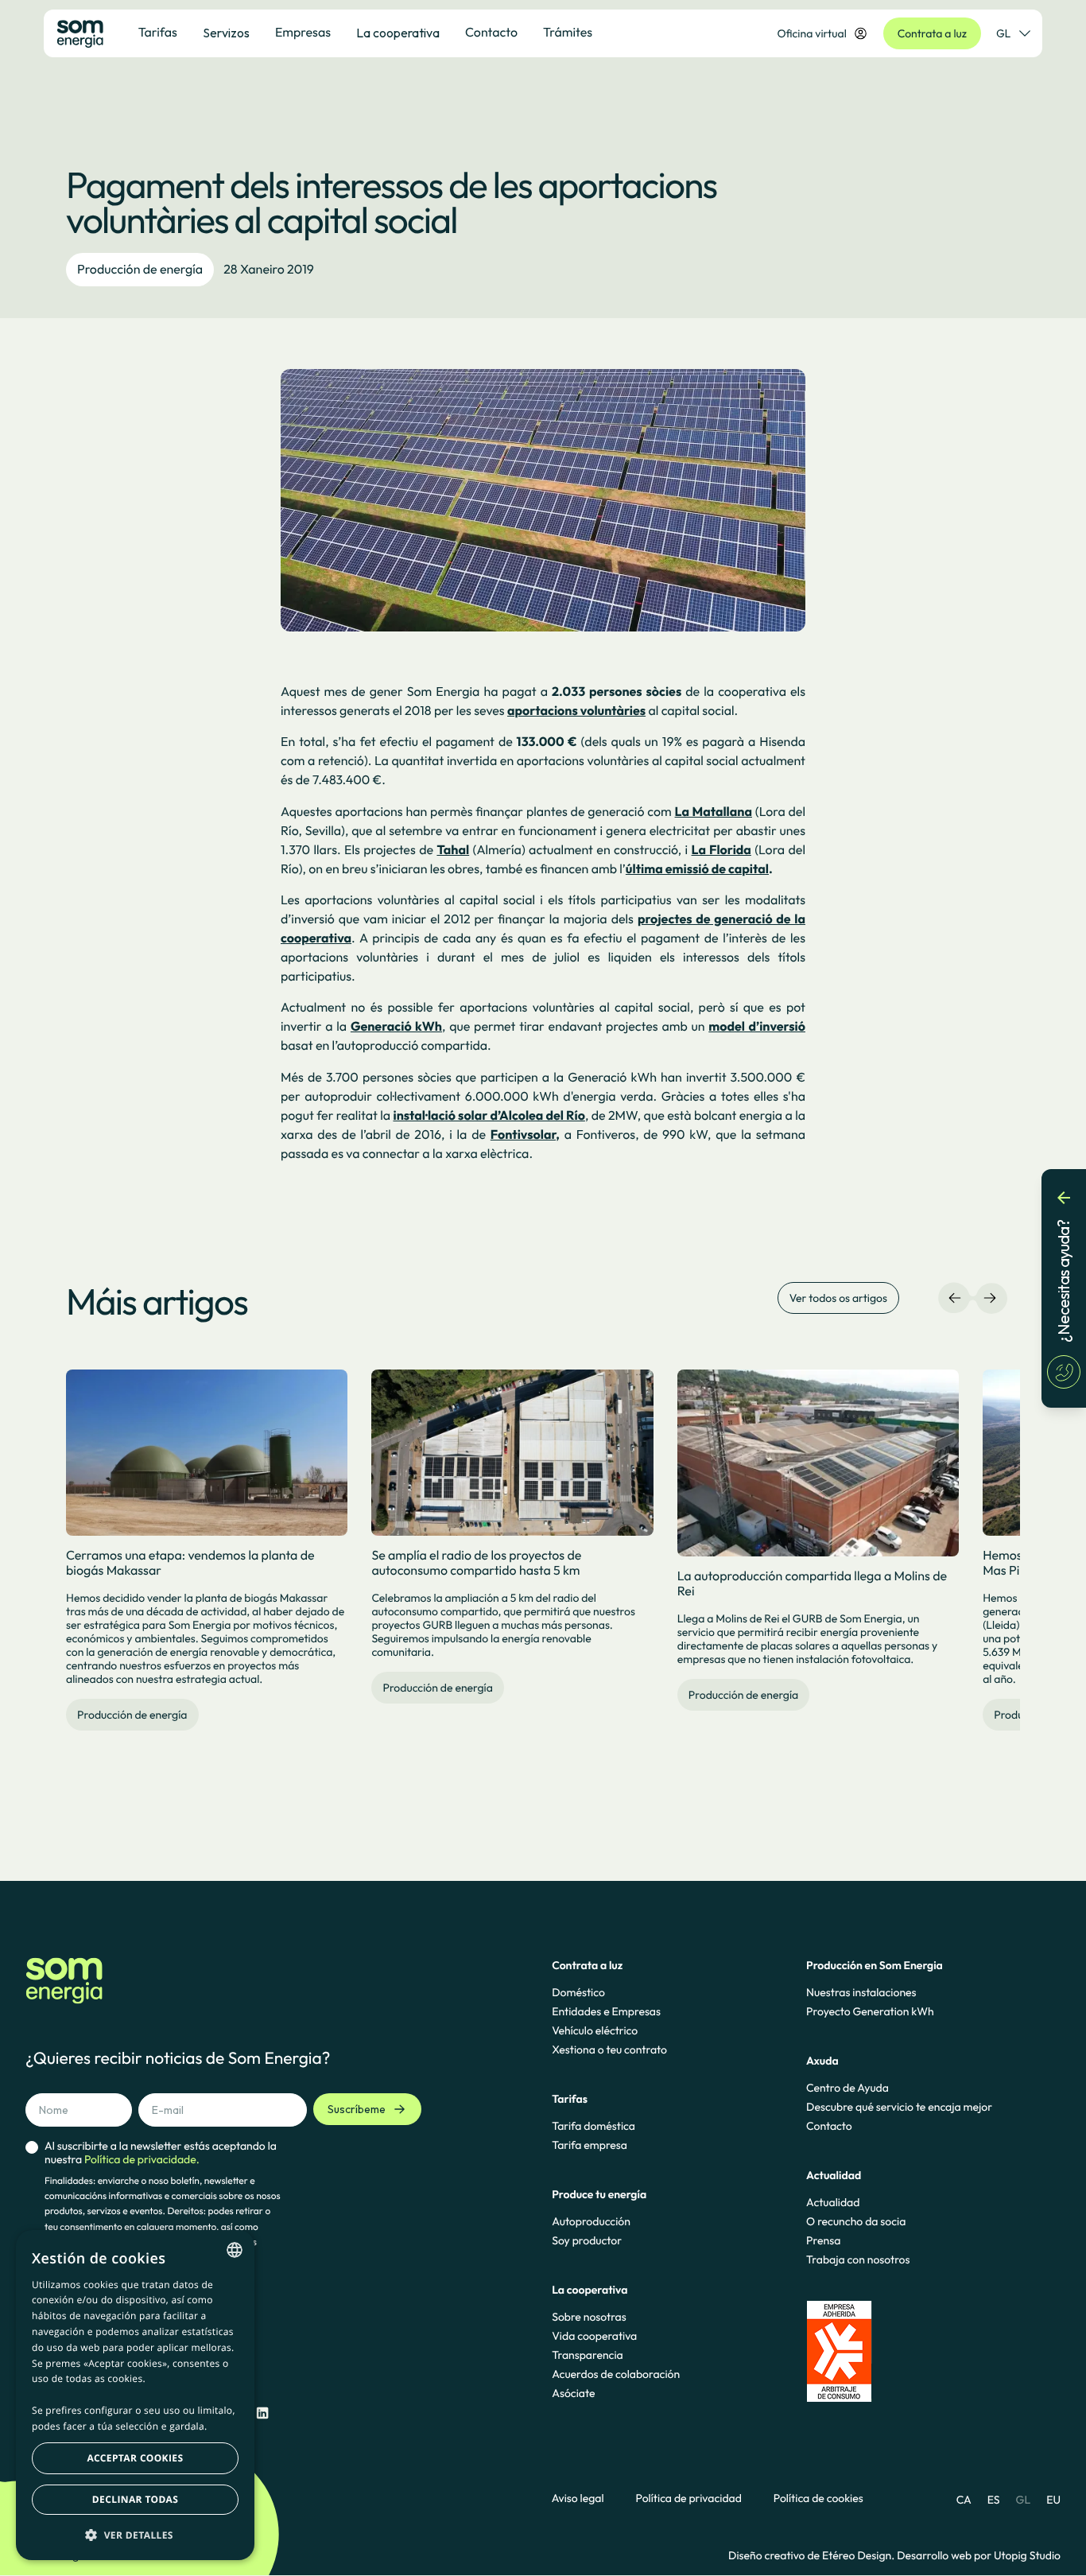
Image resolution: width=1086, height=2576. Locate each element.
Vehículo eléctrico (595, 2030)
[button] (135, 2535)
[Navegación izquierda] (955, 1298)
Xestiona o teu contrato (609, 2050)
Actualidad (833, 2202)
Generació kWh (396, 1027)
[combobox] (235, 2250)
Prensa (823, 2240)
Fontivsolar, (525, 1135)
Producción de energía (140, 270)
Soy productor (587, 2240)
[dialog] (135, 2395)
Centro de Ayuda (847, 2088)
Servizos (226, 33)
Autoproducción (591, 2221)
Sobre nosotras (589, 2317)
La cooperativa (398, 33)
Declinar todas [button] (135, 2499)
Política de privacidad (689, 2498)
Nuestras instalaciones (861, 1992)
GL (1003, 33)
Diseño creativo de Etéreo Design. (813, 2555)
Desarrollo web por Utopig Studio (979, 2555)
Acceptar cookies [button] (136, 2458)
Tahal (453, 850)
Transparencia (587, 2355)
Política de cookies (818, 2498)
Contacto (829, 2126)
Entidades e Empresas (606, 2011)
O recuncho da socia (856, 2221)
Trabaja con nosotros (858, 2259)
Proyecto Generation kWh (870, 2011)
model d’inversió (757, 1027)
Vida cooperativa (594, 2336)
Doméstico (578, 1992)
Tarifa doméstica (593, 2126)
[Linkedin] (262, 2413)
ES (994, 2500)
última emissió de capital (697, 869)
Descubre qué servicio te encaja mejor (899, 2107)
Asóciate (573, 2393)
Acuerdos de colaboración (616, 2374)
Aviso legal (578, 2498)
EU (1053, 2500)
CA (964, 2500)
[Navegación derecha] (990, 1298)
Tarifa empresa (590, 2145)
